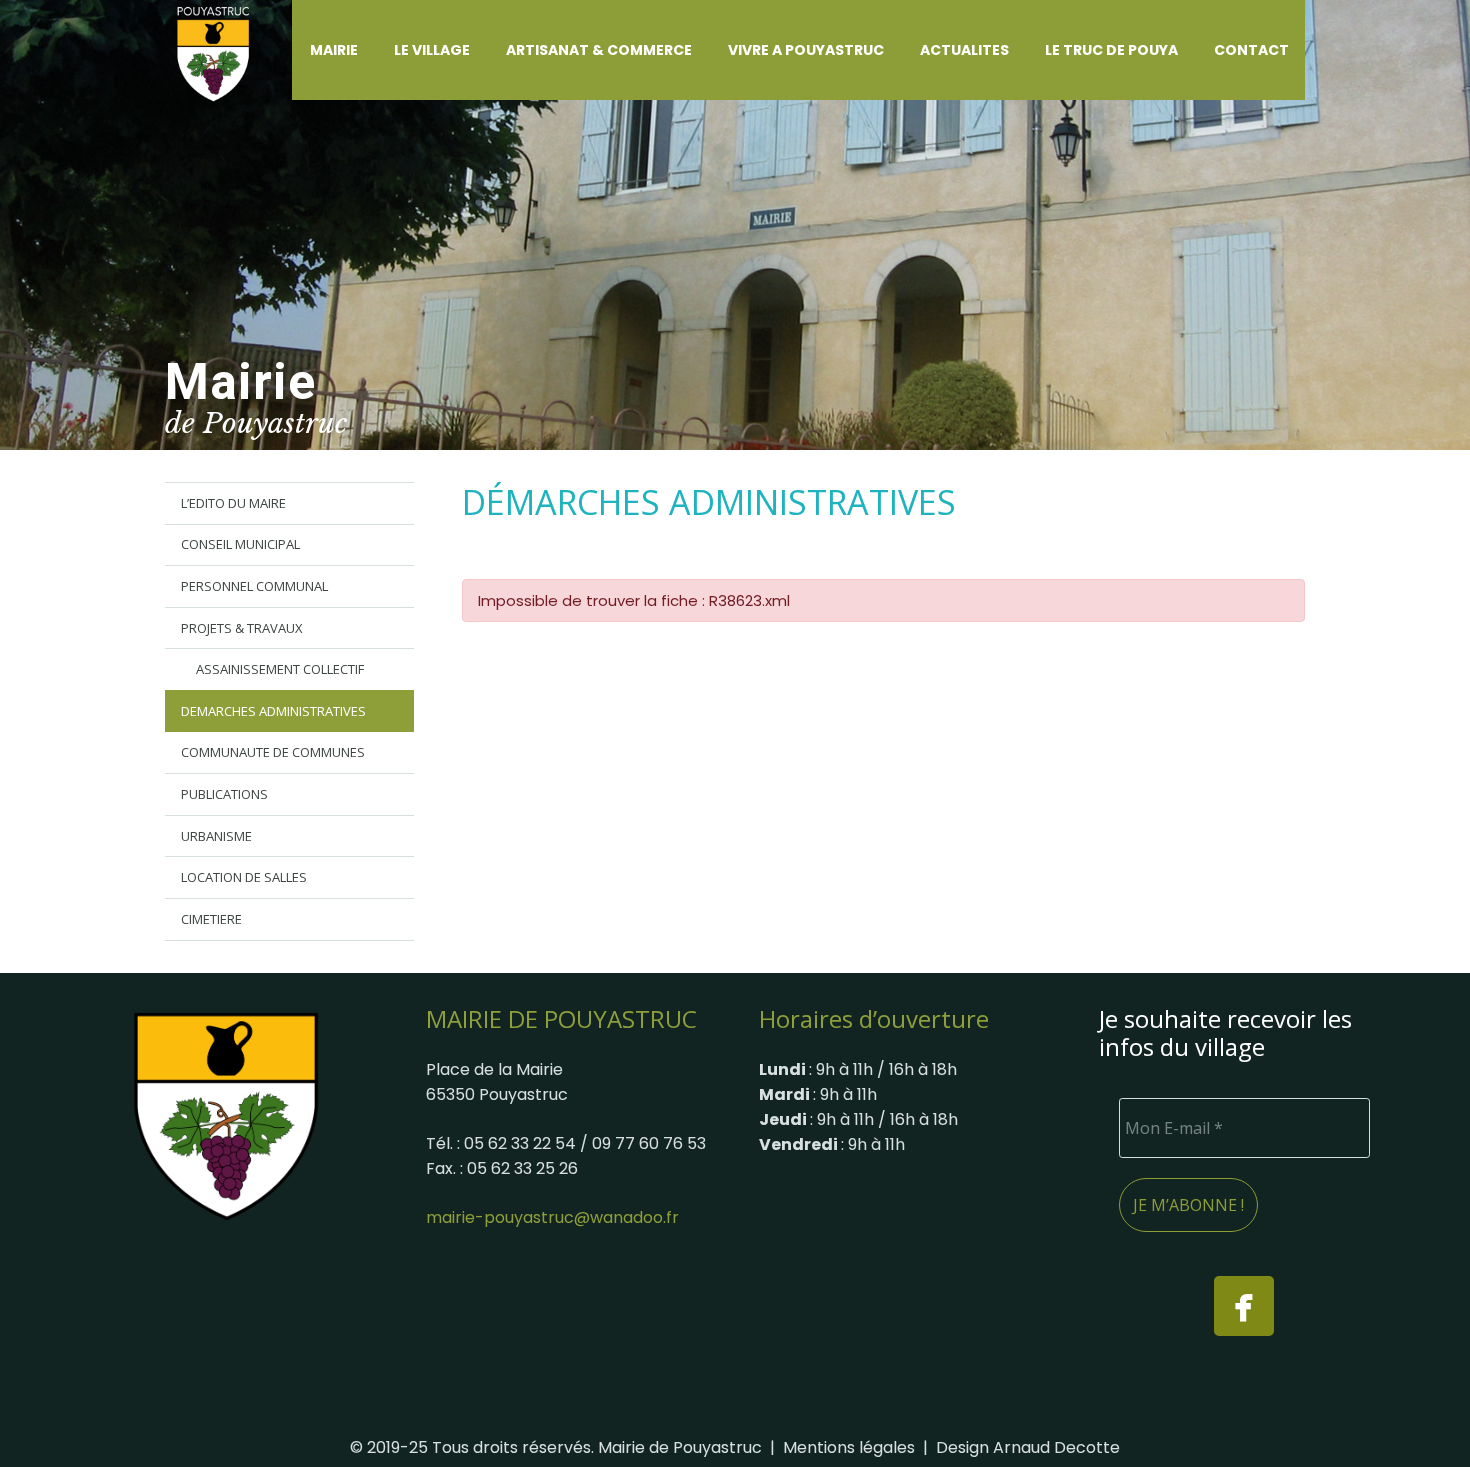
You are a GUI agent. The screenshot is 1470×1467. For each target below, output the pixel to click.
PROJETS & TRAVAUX (242, 628)
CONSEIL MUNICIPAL (240, 544)
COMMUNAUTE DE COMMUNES (273, 752)
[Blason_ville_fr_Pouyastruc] (226, 1116)
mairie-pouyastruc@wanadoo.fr (552, 1217)
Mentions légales (849, 1447)
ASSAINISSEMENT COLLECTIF (280, 669)
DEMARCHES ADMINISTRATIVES (273, 711)
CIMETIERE (211, 919)
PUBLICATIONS (224, 794)
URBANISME (216, 836)
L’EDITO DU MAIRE (233, 503)
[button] (370, 50)
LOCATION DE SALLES (244, 877)
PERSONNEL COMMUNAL (254, 586)
